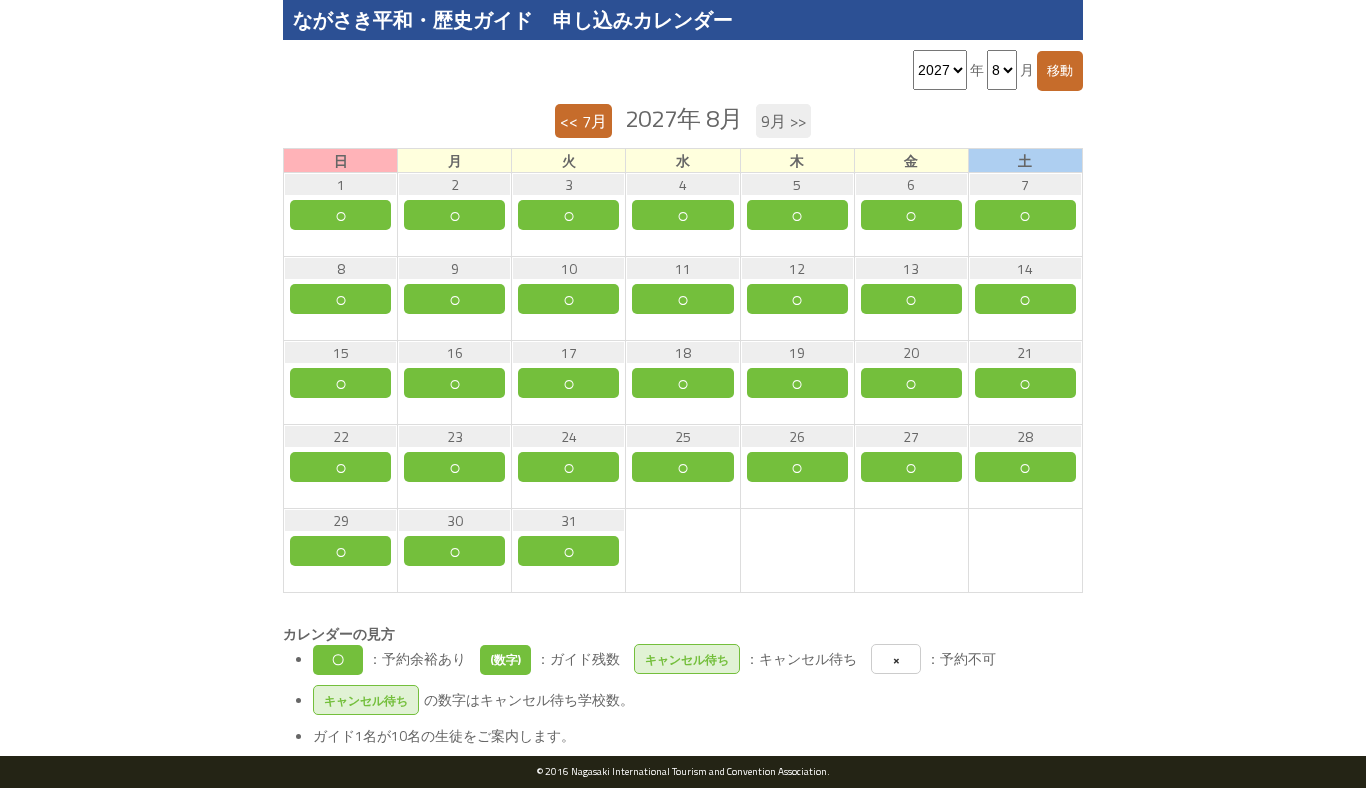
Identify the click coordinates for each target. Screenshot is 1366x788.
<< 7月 (583, 121)
